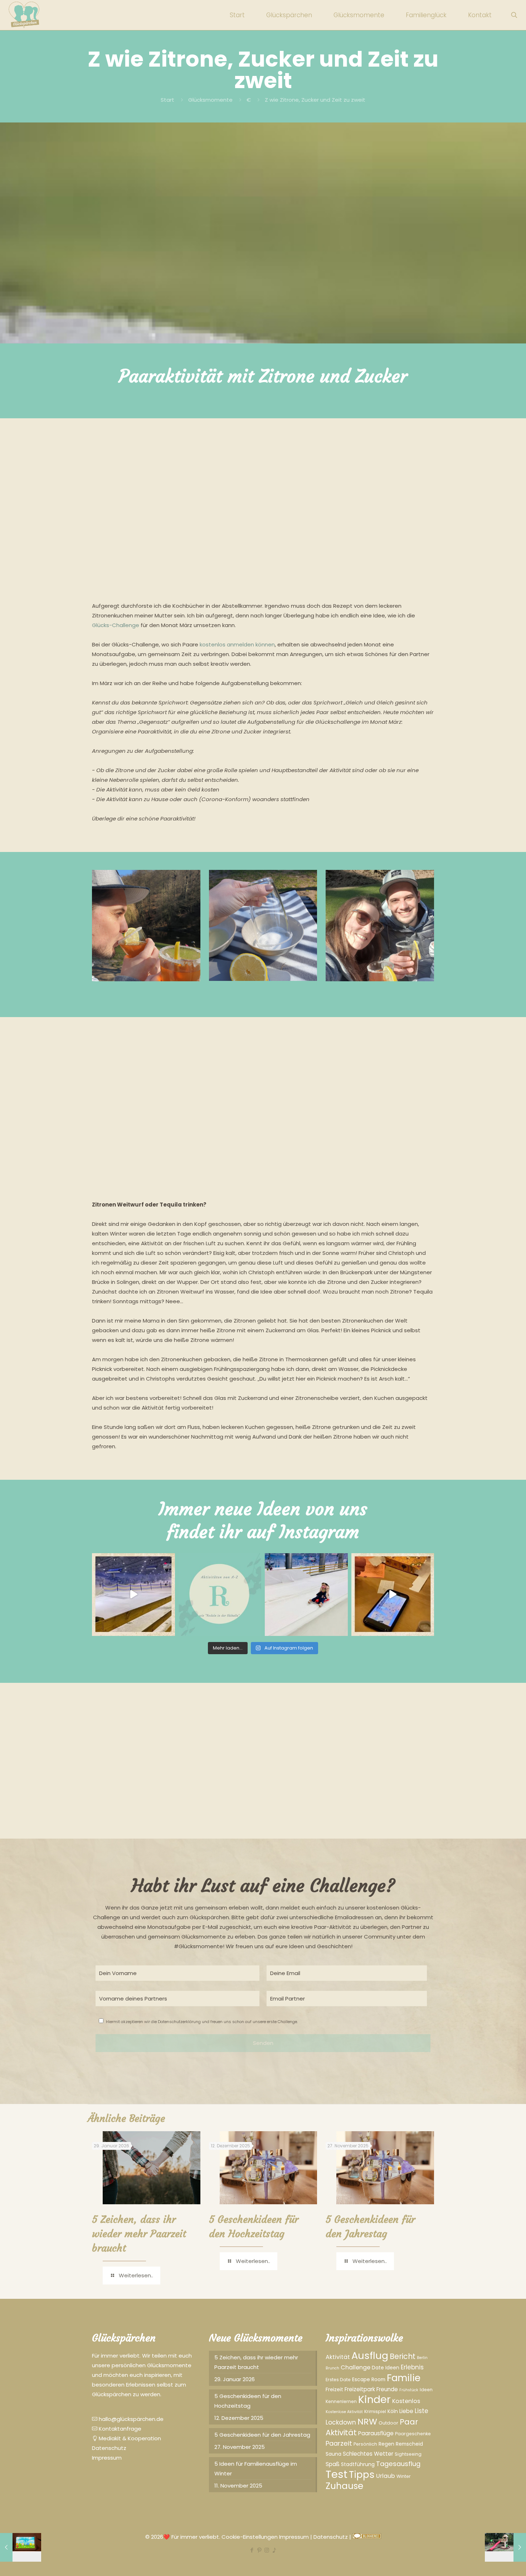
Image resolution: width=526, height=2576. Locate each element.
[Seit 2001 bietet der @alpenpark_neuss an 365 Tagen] (220, 1595)
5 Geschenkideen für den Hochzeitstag (248, 2401)
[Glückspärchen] (25, 15)
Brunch (332, 2368)
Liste (422, 2411)
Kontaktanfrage (119, 2429)
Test (337, 2474)
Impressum (107, 2458)
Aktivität (338, 2357)
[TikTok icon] (274, 2550)
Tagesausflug (398, 2464)
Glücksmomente (210, 100)
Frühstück (409, 2390)
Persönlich (365, 2444)
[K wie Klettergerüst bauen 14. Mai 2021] (505, 2547)
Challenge (355, 2367)
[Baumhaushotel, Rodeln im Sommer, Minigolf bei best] (133, 1595)
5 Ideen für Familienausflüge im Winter (256, 2469)
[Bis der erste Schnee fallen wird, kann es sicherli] (306, 1595)
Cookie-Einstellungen (250, 2537)
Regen (386, 2444)
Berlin (422, 2358)
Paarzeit (339, 2443)
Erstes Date (338, 2380)
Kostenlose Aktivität (344, 2412)
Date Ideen (386, 2368)
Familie (404, 2378)
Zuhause (344, 2486)
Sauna (333, 2454)
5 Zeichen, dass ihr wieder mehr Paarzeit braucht (139, 2234)
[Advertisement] (263, 495)
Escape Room (369, 2379)
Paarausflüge (376, 2433)
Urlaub (386, 2476)
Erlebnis (412, 2367)
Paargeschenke (413, 2434)
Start (167, 100)
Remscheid (409, 2444)
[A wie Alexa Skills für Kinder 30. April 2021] (21, 2547)
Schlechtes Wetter (368, 2454)
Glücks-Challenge (116, 625)
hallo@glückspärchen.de (130, 2419)
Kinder (374, 2399)
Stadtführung (358, 2464)
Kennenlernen (341, 2401)
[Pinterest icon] (259, 2550)
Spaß (333, 2464)
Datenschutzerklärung (179, 2022)
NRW (367, 2421)
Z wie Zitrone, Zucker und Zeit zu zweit (315, 100)
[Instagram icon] (267, 2550)
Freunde (387, 2389)
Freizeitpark (360, 2389)
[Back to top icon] (492, 2561)
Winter (404, 2476)
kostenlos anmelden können (237, 644)
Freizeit (334, 2389)
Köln (393, 2411)
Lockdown (341, 2422)
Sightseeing (408, 2454)
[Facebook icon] (252, 2550)
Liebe (406, 2411)
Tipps (362, 2475)
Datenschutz (109, 2448)
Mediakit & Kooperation (129, 2438)
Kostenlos (406, 2401)
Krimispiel (375, 2411)
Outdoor (388, 2423)
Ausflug (370, 2356)
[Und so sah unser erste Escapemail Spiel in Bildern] (393, 1595)
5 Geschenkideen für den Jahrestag (262, 2435)
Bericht (403, 2356)
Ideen (426, 2390)
